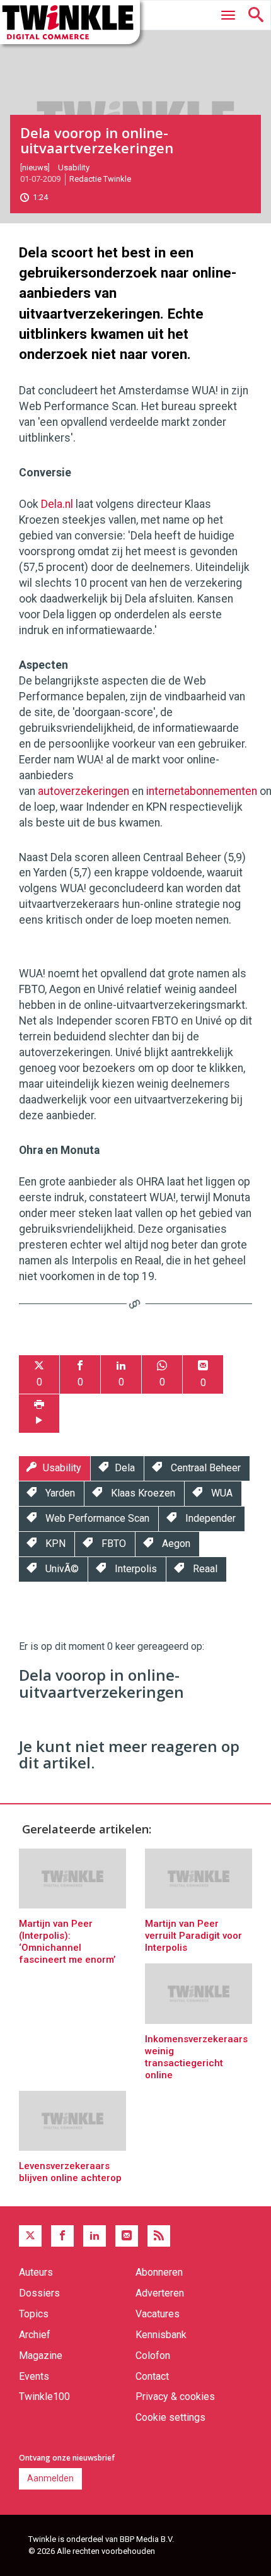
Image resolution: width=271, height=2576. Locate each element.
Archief (35, 2335)
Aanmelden (50, 2478)
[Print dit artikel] (39, 1414)
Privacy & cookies (175, 2397)
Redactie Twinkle (100, 179)
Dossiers (39, 2293)
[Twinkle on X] (30, 2236)
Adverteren (160, 2293)
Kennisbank (161, 2335)
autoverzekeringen (84, 791)
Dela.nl (57, 504)
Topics (34, 2314)
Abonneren (159, 2272)
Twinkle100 (44, 2397)
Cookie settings (170, 2417)
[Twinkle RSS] (159, 2236)
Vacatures (158, 2314)
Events (34, 2376)
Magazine (41, 2355)
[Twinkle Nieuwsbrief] (127, 2236)
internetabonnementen (202, 791)
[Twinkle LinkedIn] (95, 2236)
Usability (74, 168)
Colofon (153, 2355)
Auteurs (36, 2272)
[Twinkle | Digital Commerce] (70, 22)
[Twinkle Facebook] (62, 2236)
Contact (152, 2376)
